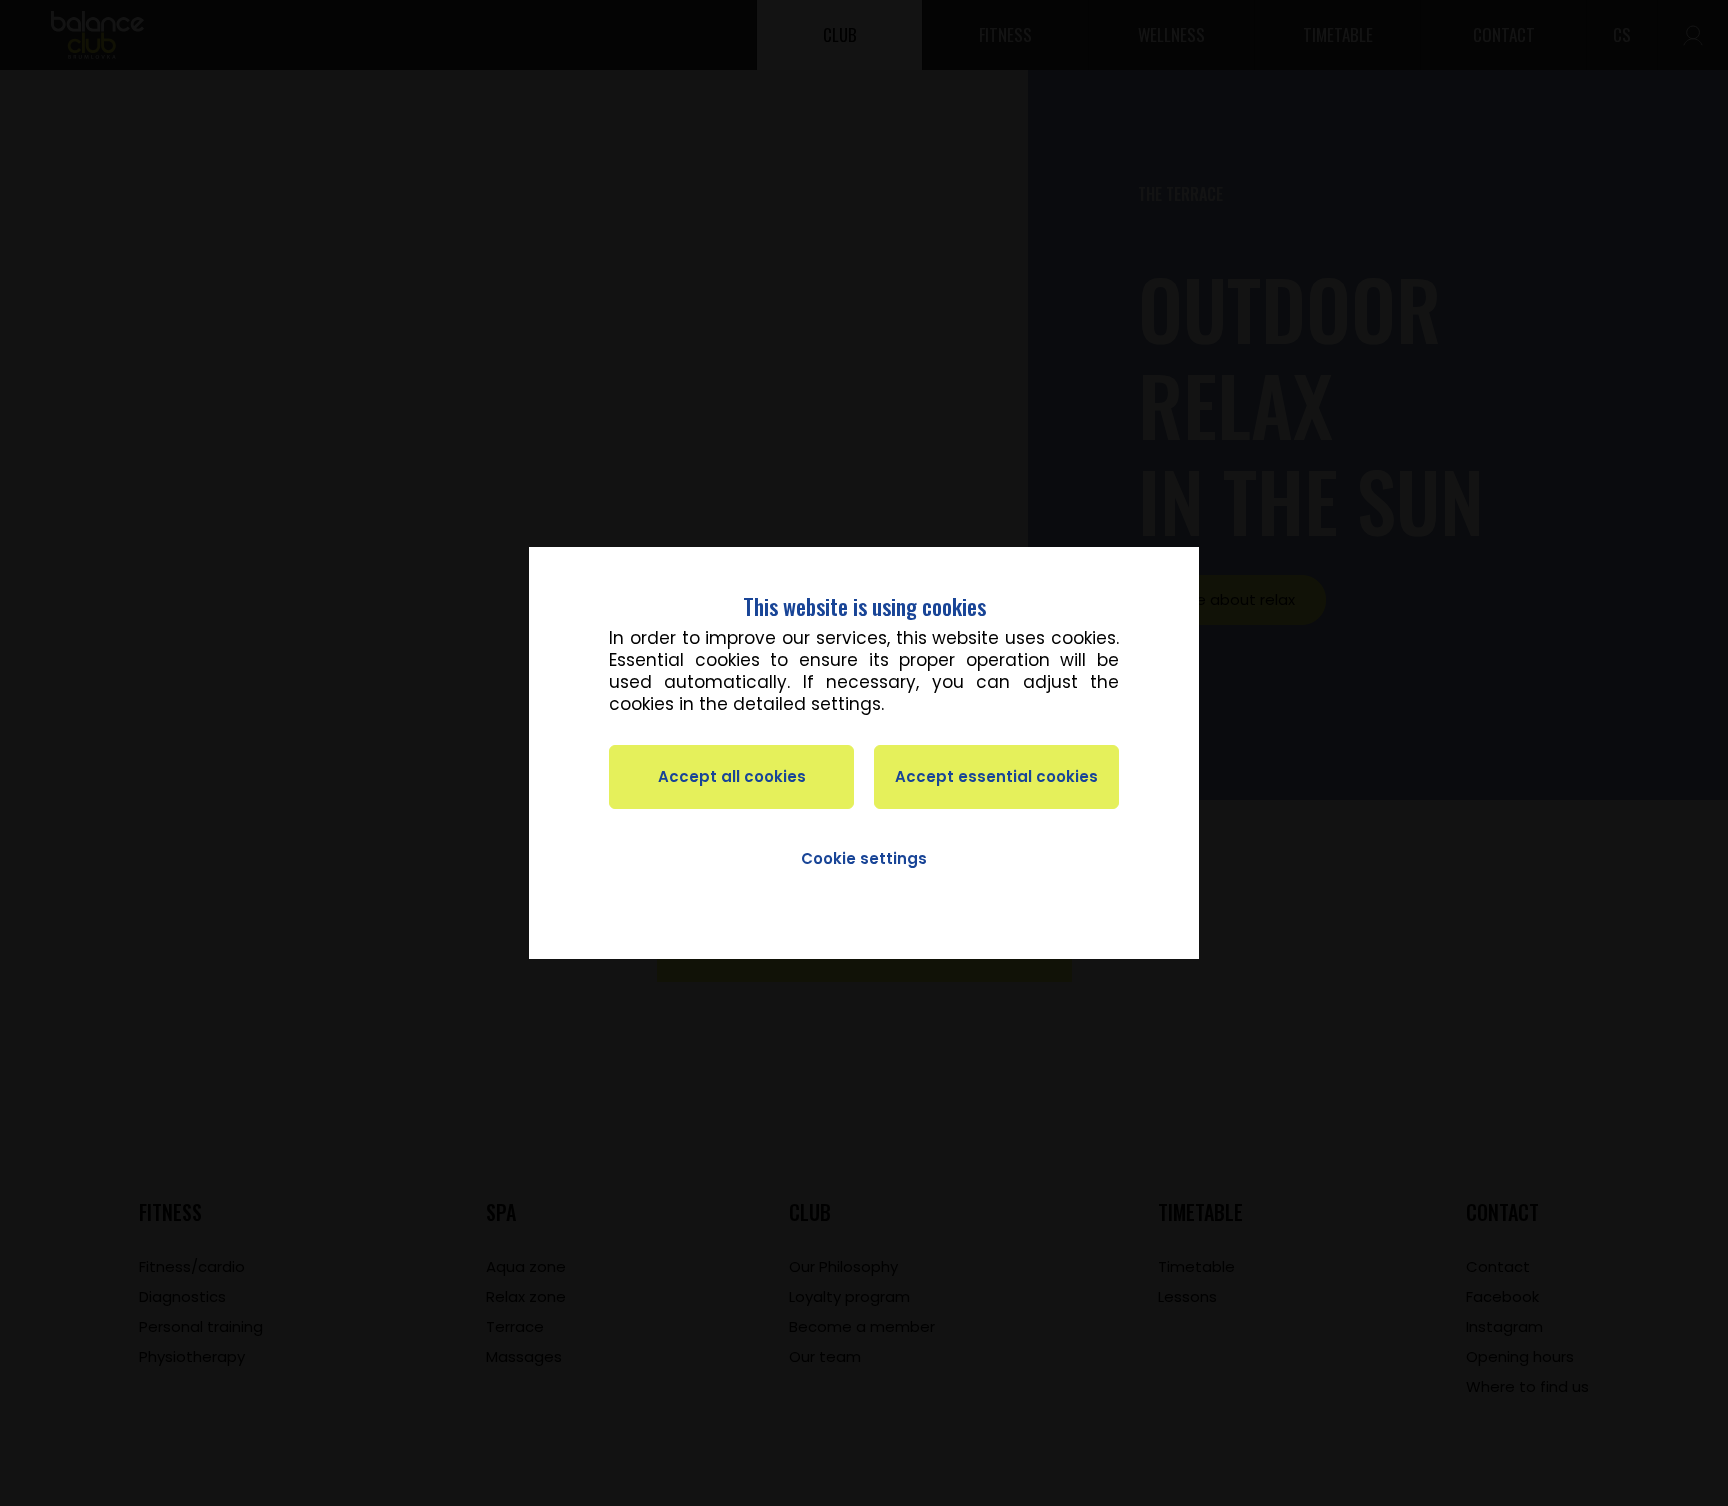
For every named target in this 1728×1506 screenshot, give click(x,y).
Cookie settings (864, 858)
